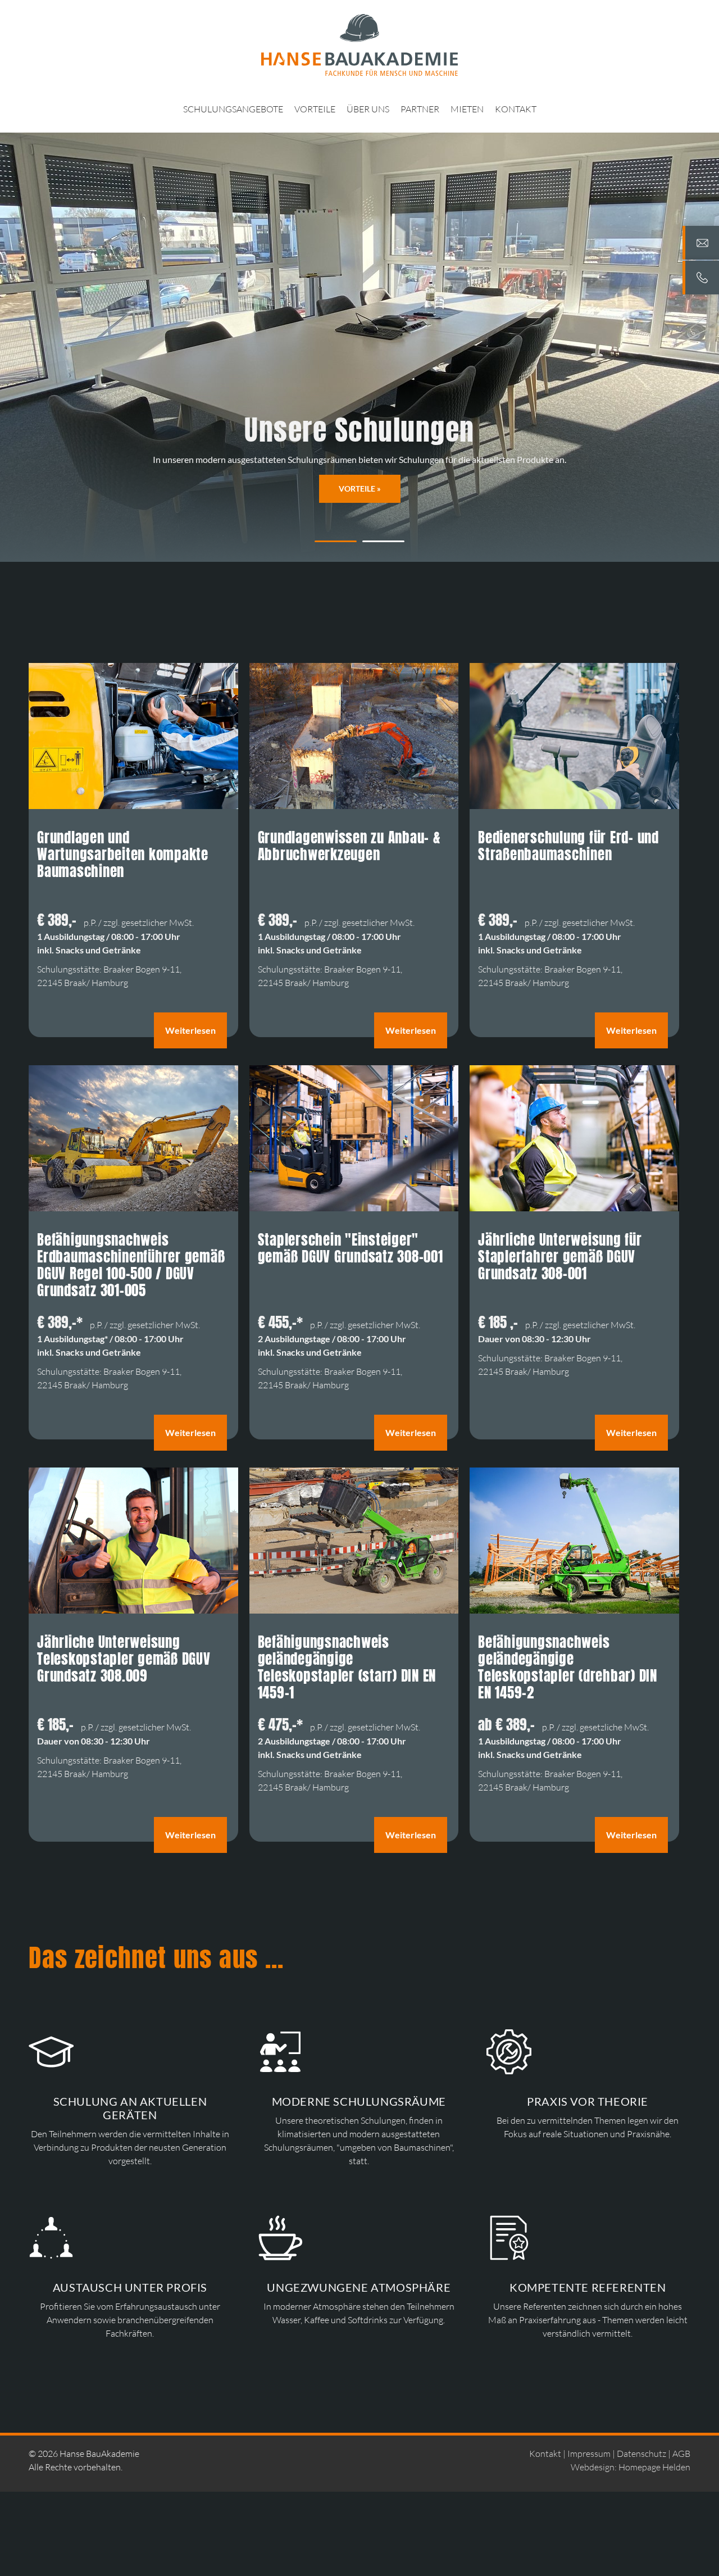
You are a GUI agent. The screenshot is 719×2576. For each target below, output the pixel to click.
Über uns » (359, 489)
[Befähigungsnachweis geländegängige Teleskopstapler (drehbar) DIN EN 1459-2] (574, 1610)
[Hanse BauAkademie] (359, 45)
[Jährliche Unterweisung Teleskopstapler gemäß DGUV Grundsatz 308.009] (133, 1610)
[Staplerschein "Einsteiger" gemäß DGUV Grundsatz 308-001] (354, 1208)
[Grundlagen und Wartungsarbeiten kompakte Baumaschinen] (133, 806)
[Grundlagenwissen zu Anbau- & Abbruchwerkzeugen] (354, 806)
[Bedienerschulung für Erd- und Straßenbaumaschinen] (574, 806)
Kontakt (545, 2454)
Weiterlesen (190, 1030)
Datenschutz (641, 2454)
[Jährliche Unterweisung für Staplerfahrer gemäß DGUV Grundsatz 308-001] (574, 1208)
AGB (681, 2454)
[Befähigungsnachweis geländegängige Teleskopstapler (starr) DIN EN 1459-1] (354, 1610)
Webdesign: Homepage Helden (631, 2467)
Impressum (589, 2454)
